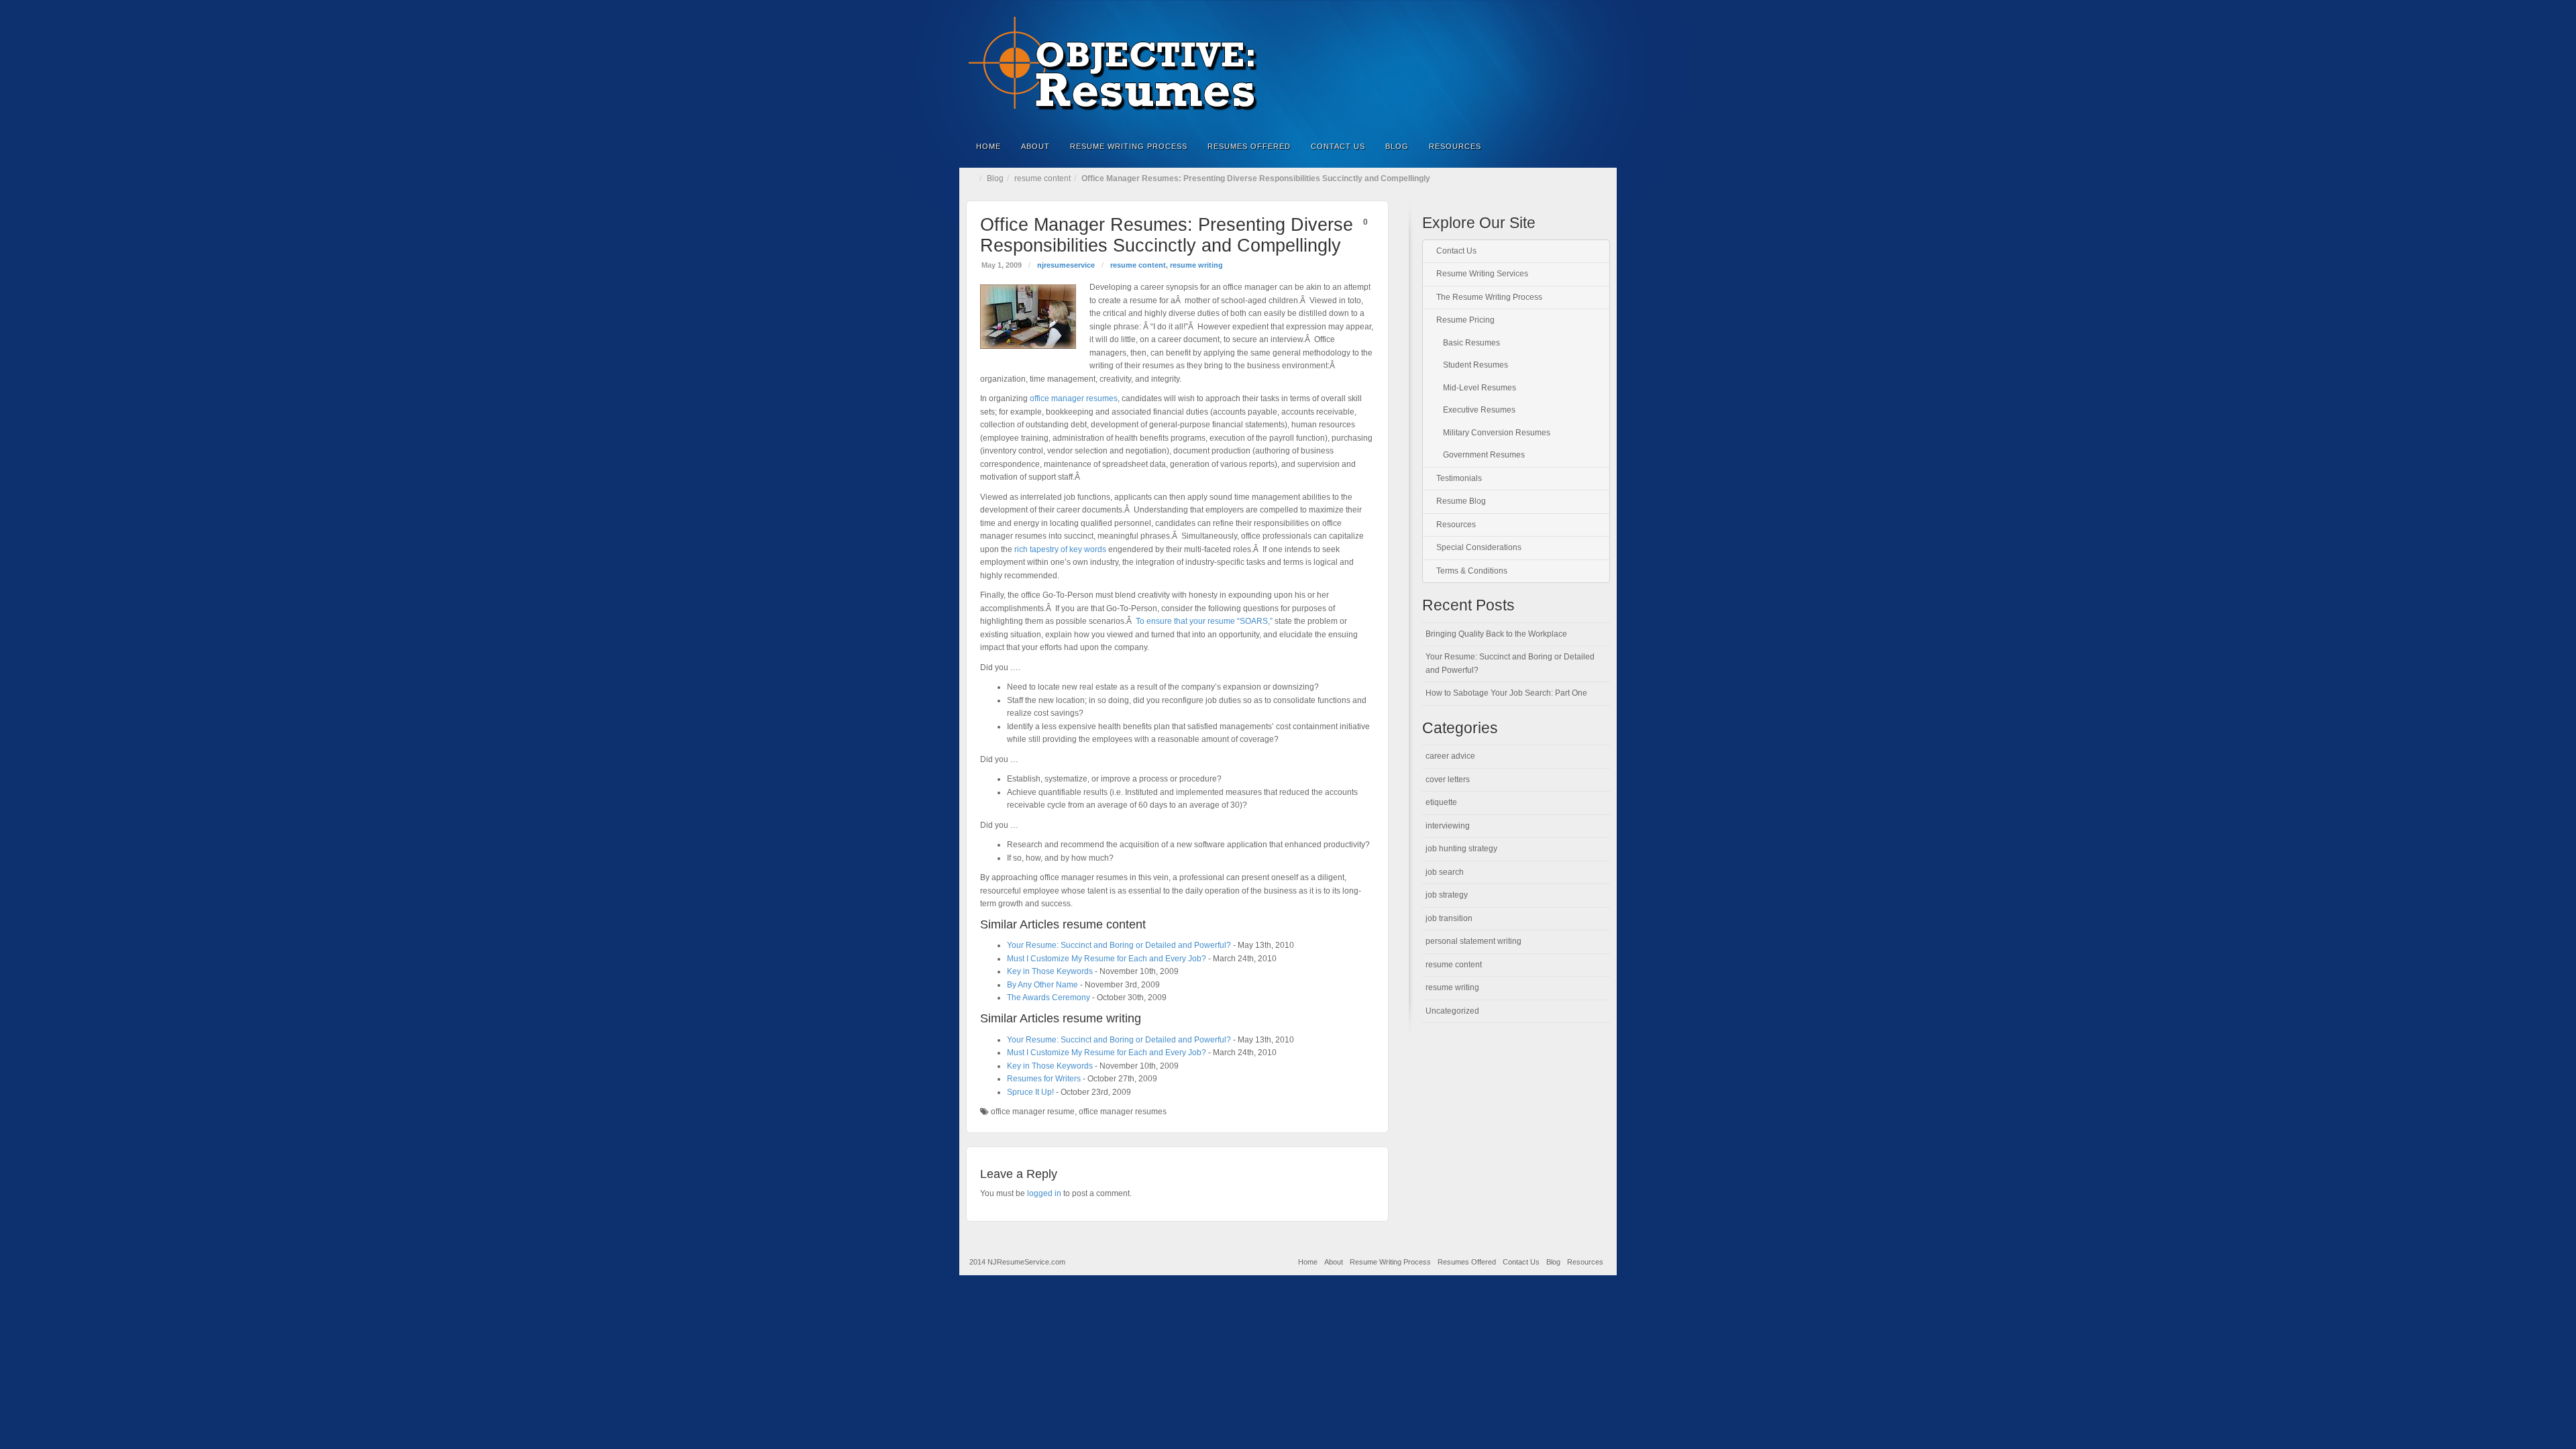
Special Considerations (1479, 547)
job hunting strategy (1461, 849)
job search (1445, 872)
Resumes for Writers (1044, 1079)
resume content (1042, 178)
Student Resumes (1475, 365)
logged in (1044, 1193)
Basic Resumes (1471, 343)
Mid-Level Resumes (1480, 388)
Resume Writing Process (1129, 146)
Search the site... (1598, 146)
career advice (1450, 756)
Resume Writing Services (1482, 274)
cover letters (1448, 780)
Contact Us (1338, 146)
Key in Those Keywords (1050, 971)
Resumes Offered (1249, 146)
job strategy (1447, 895)
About (1035, 146)
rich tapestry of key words (1060, 549)
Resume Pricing (1465, 320)
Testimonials (1459, 478)
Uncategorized (1452, 1011)
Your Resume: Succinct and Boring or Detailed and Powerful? (1119, 945)
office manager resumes (1074, 398)
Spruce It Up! (1030, 1092)
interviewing (1448, 826)
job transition (1449, 918)
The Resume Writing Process (1489, 297)
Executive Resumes (1479, 410)
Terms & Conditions (1472, 571)
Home (988, 146)
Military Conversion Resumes (1497, 433)
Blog (1397, 146)
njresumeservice (1066, 265)
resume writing (1196, 265)
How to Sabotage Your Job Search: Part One (1506, 693)
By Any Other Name (1042, 985)
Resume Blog (1461, 501)
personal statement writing (1473, 941)
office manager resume (1033, 1112)
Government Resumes (1484, 455)
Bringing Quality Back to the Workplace (1496, 634)
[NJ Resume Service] (1288, 64)
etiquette (1441, 802)
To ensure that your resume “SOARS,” (1204, 621)
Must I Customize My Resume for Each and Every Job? (1107, 959)
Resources (1455, 146)
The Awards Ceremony (1049, 998)
